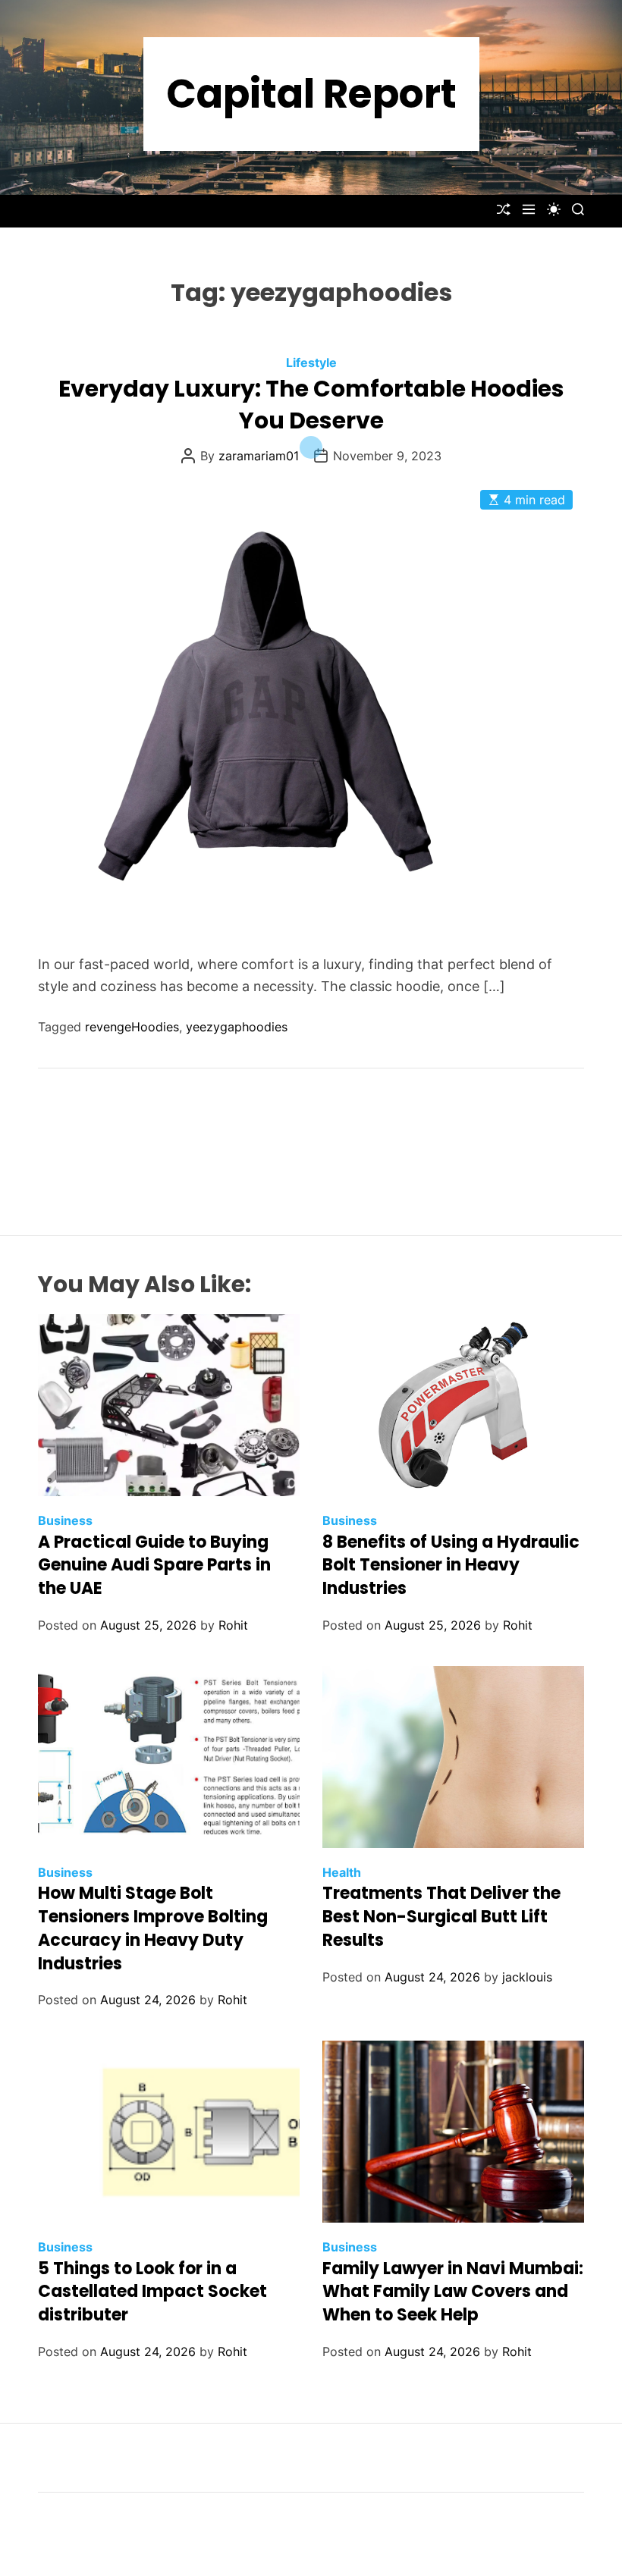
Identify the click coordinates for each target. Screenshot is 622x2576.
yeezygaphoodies (237, 1027)
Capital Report (311, 94)
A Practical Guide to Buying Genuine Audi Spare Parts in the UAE (154, 1566)
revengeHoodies (132, 1027)
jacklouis (527, 1977)
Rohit (233, 1625)
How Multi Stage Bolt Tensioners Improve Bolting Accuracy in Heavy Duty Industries (153, 1928)
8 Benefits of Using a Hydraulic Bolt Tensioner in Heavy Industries (451, 1566)
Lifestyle (311, 362)
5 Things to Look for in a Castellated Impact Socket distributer (152, 2292)
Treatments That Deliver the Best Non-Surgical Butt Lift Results (441, 1917)
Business (65, 1520)
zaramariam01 (259, 456)
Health (342, 1872)
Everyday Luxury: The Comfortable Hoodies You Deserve (311, 405)
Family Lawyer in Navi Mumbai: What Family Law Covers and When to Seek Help (453, 2292)
